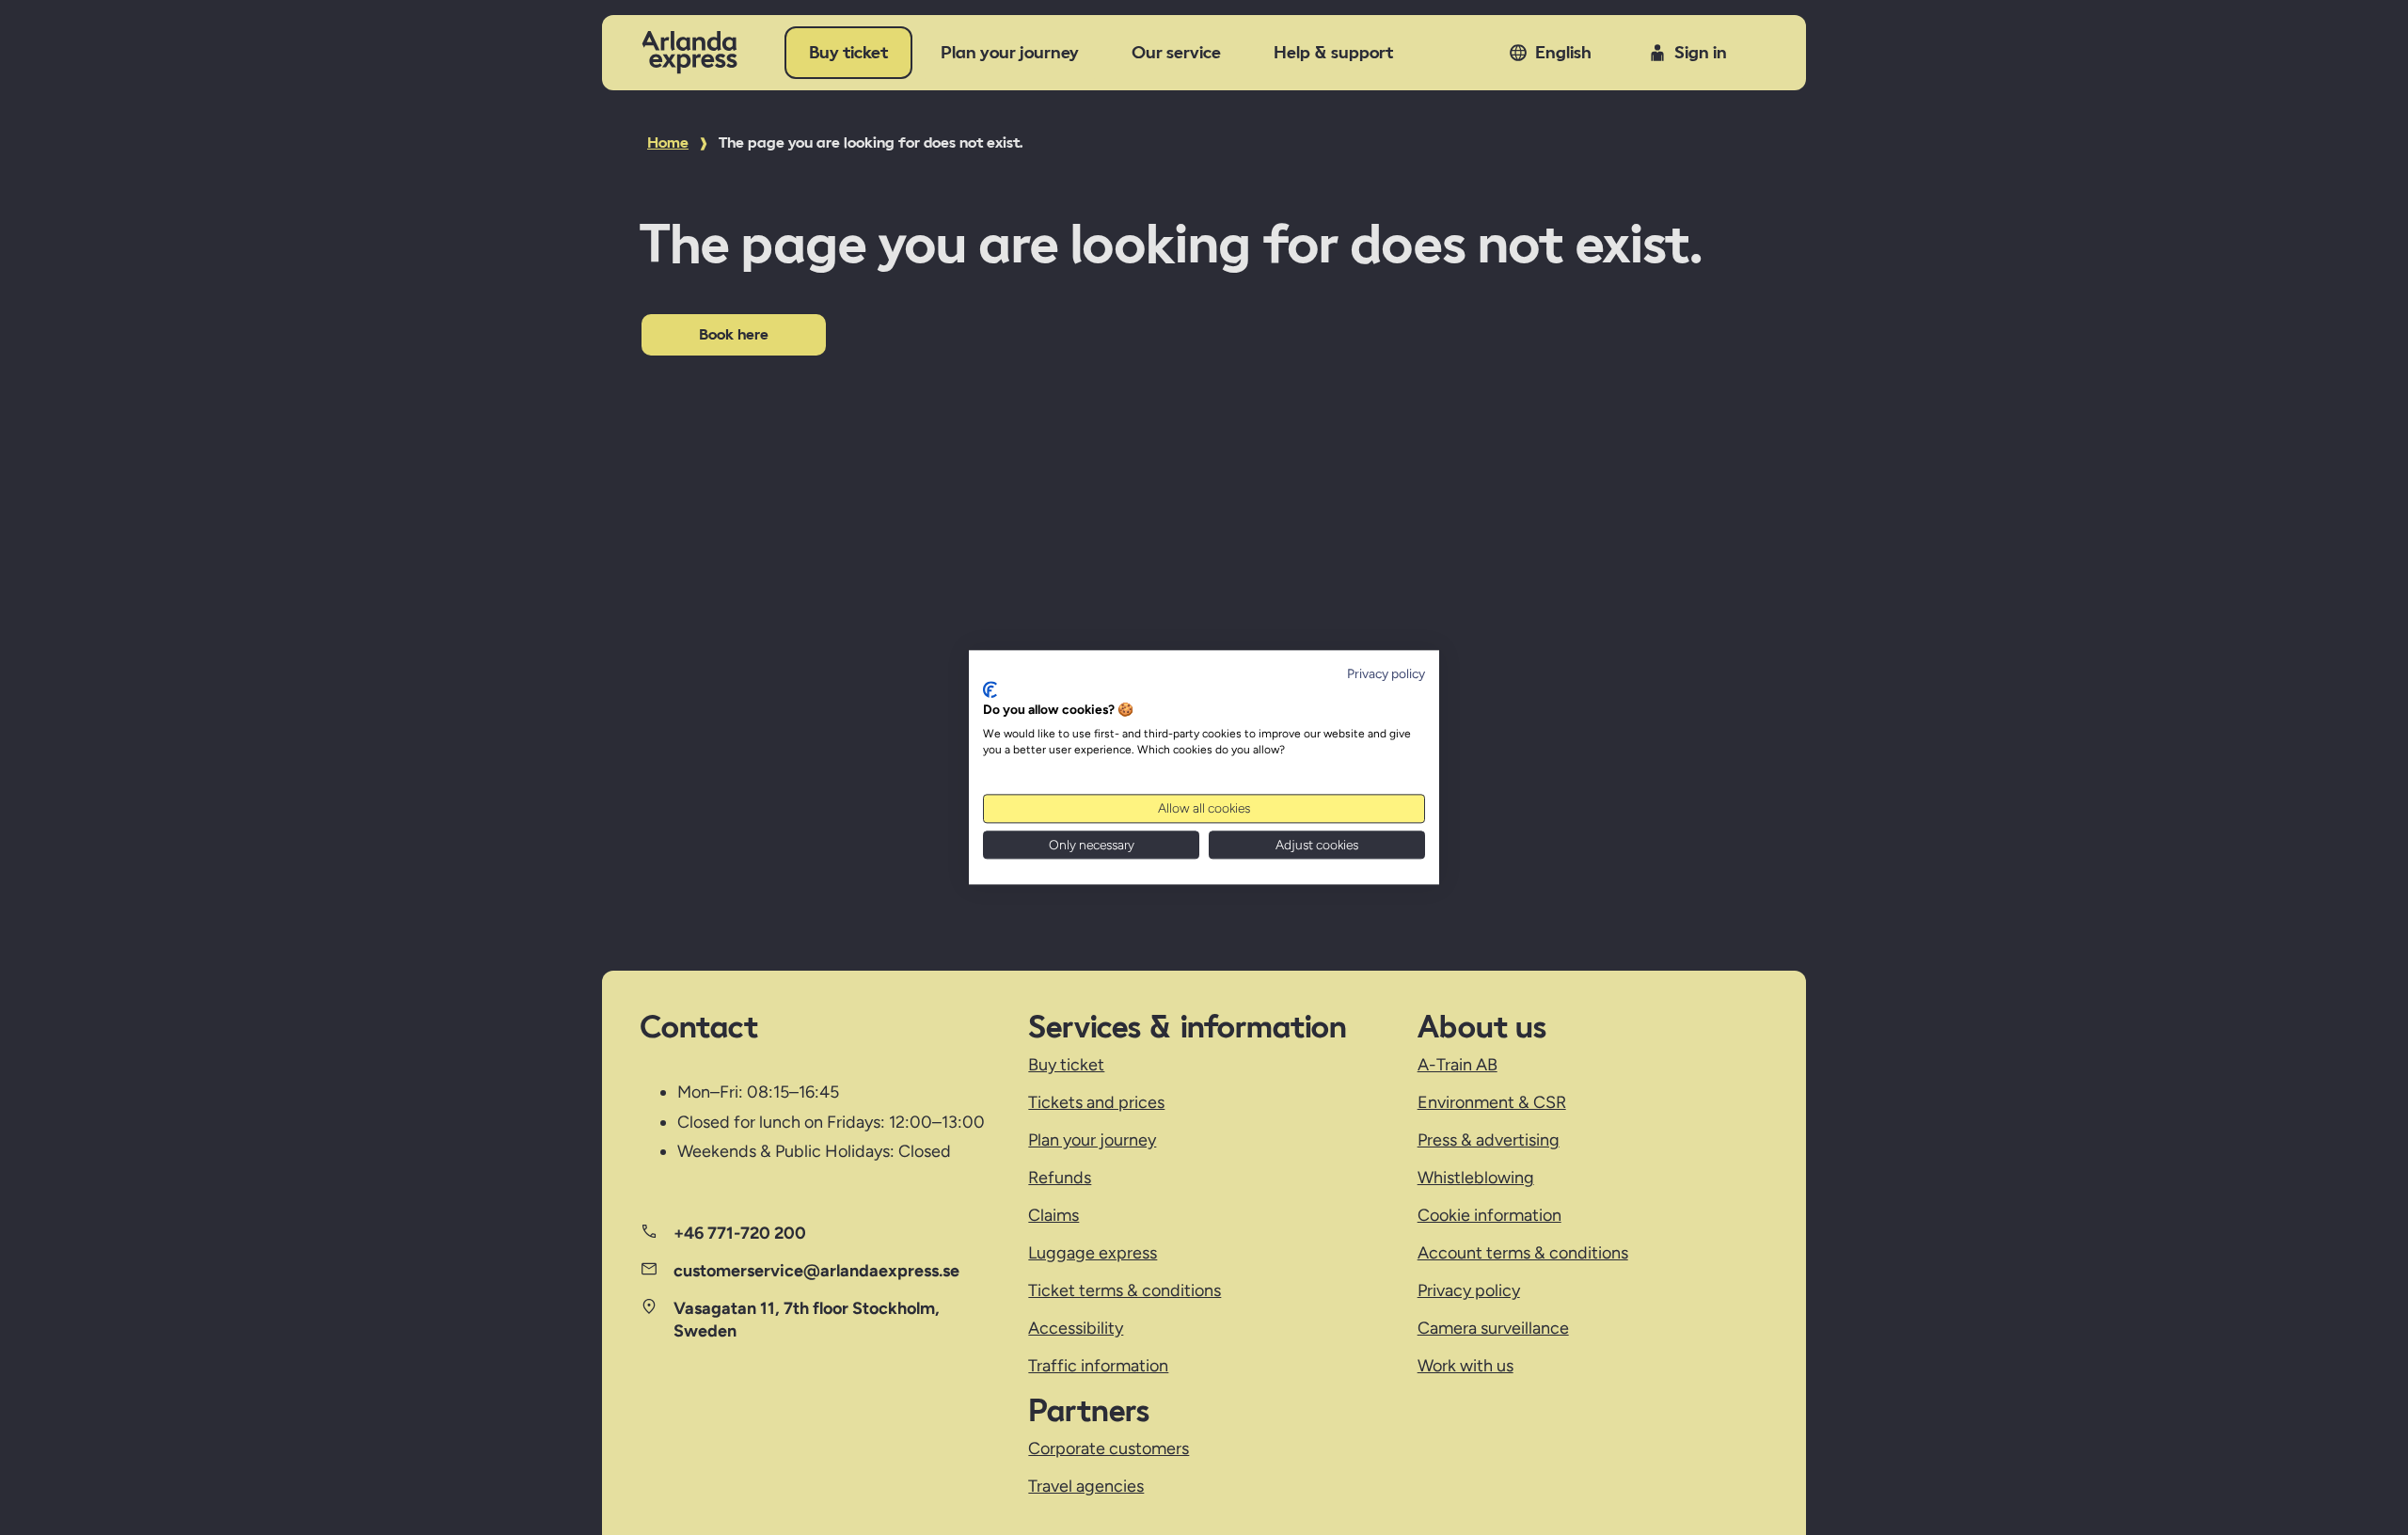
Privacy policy (1386, 673)
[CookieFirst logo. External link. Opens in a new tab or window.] (990, 689)
